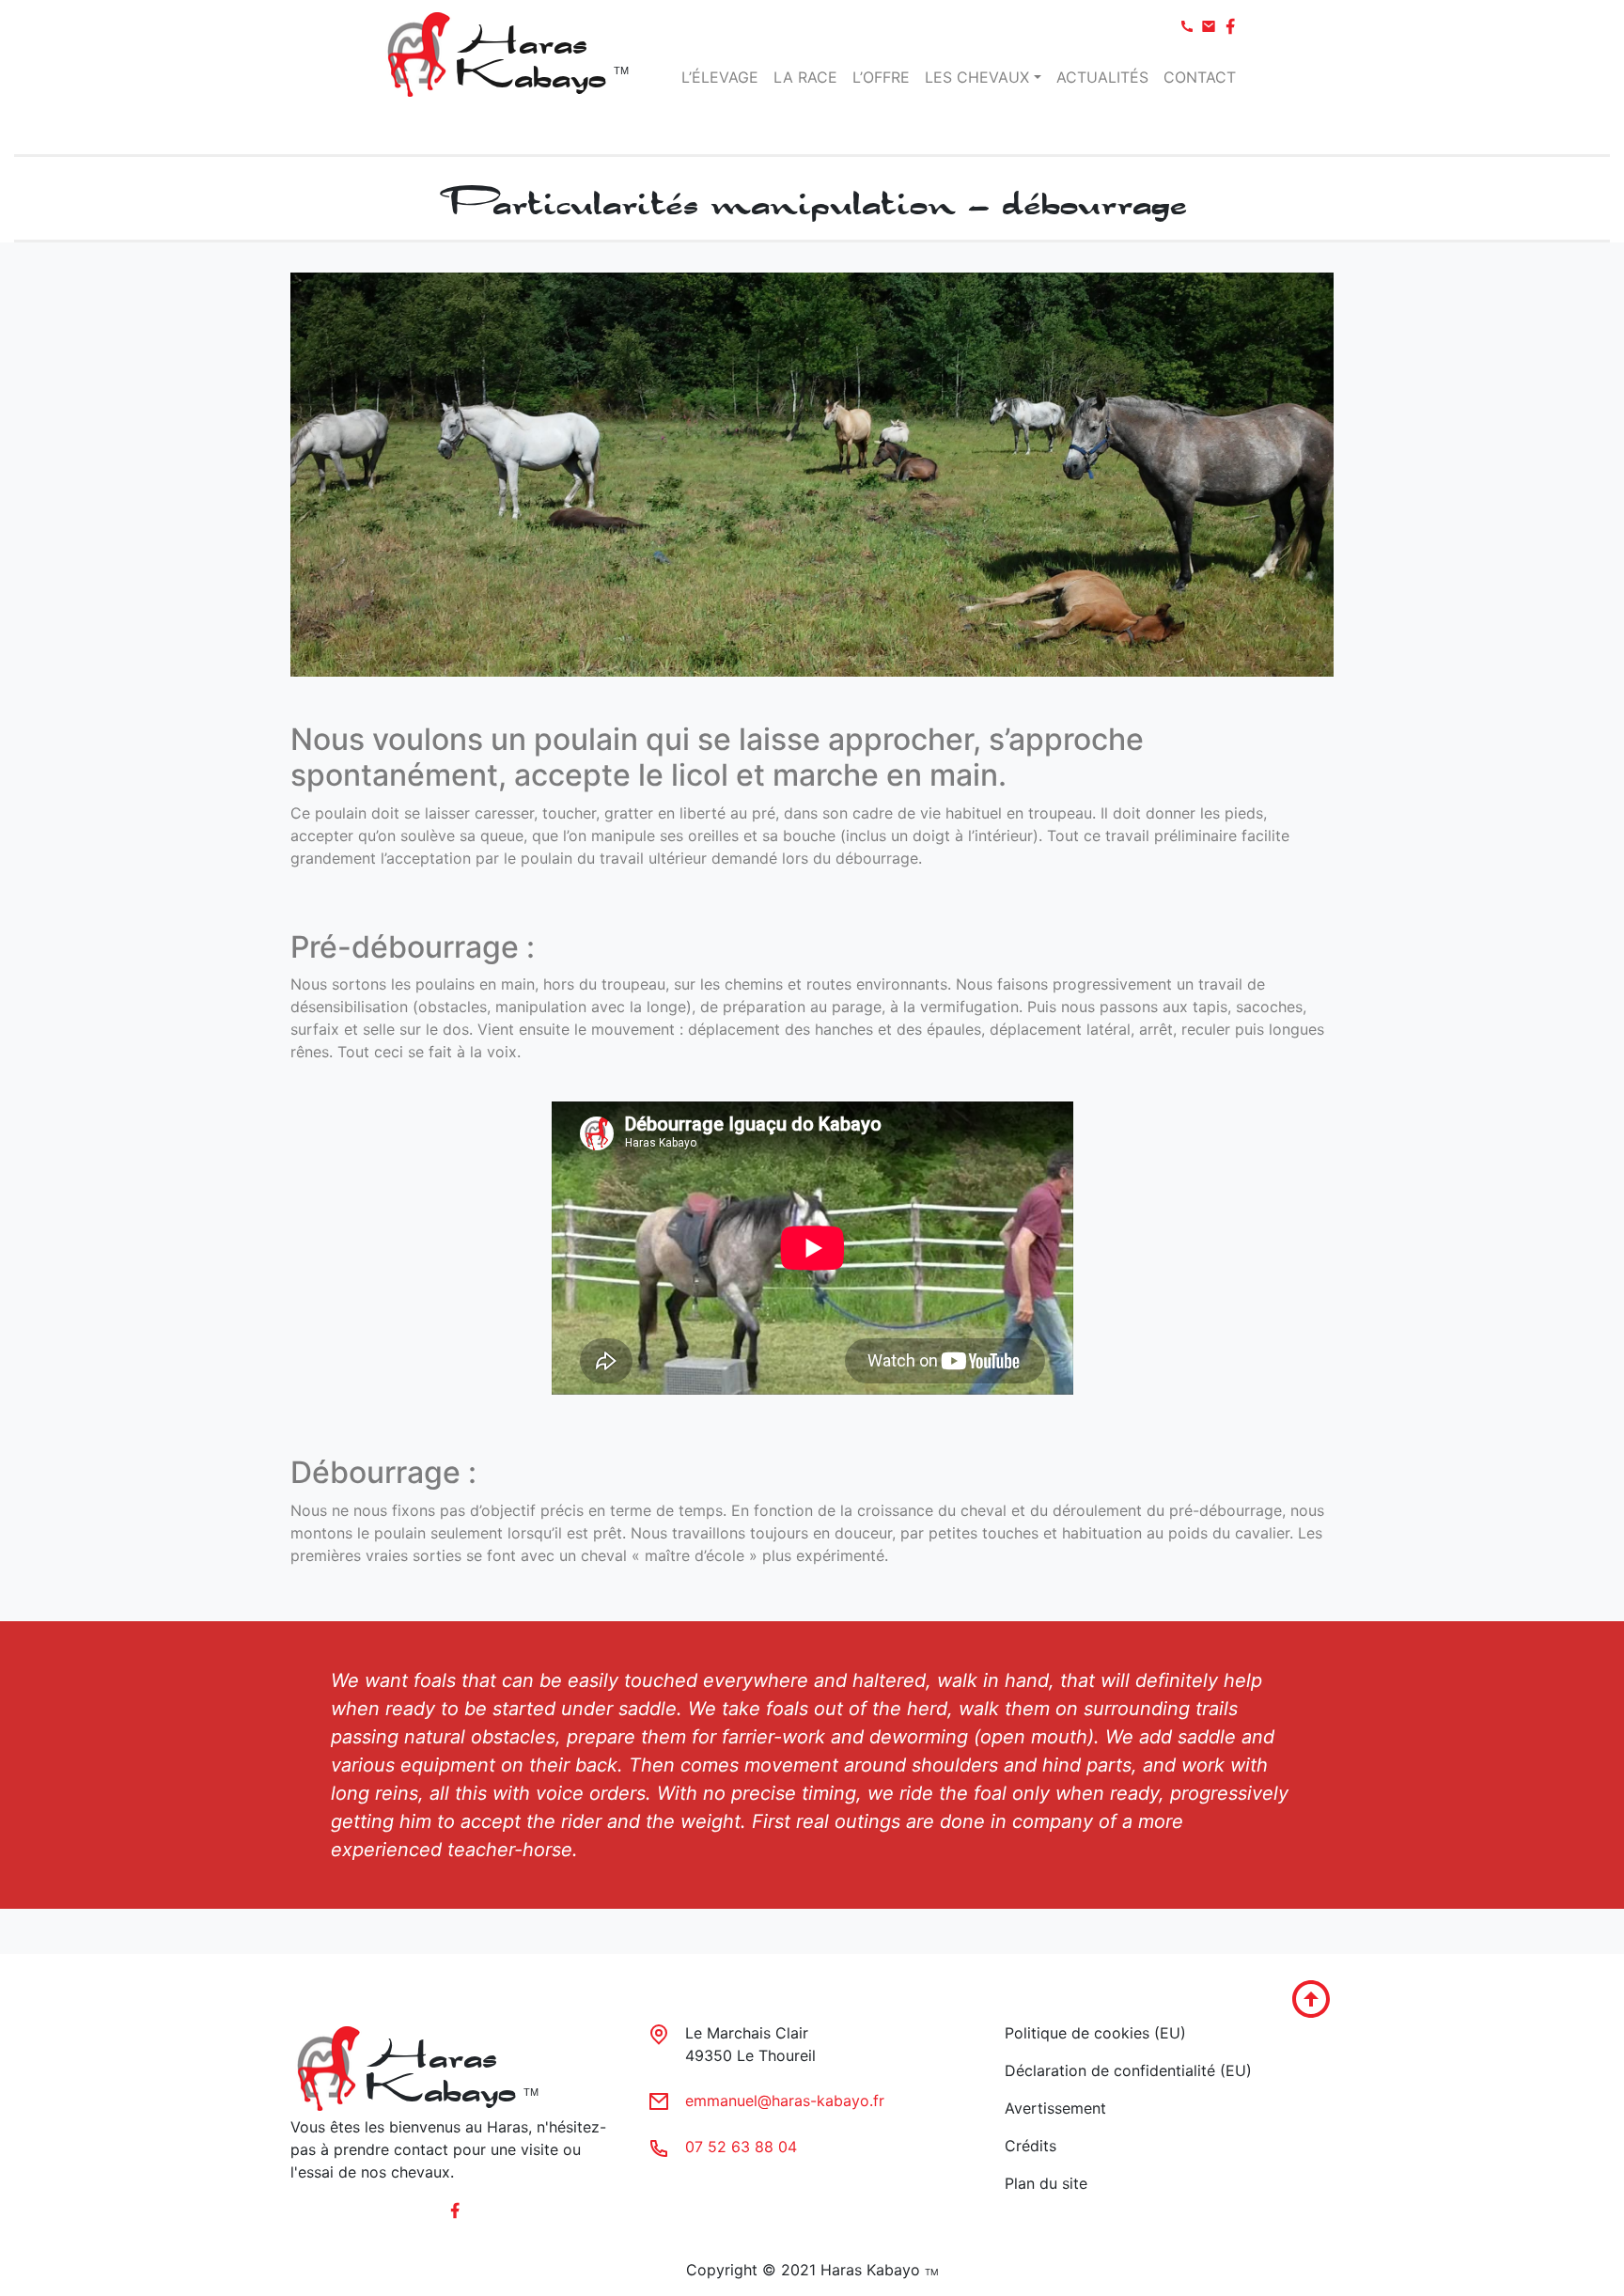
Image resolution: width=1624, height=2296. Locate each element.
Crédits (1031, 2146)
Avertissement (1055, 2108)
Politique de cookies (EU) (1095, 2033)
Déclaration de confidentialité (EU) (1128, 2070)
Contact (1200, 77)
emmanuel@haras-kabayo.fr (785, 2101)
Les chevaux (977, 77)
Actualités (1102, 77)
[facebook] (1189, 24)
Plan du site (1046, 2183)
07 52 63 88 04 (741, 2147)
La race (805, 77)
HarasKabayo (530, 54)
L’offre (881, 77)
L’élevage (720, 77)
